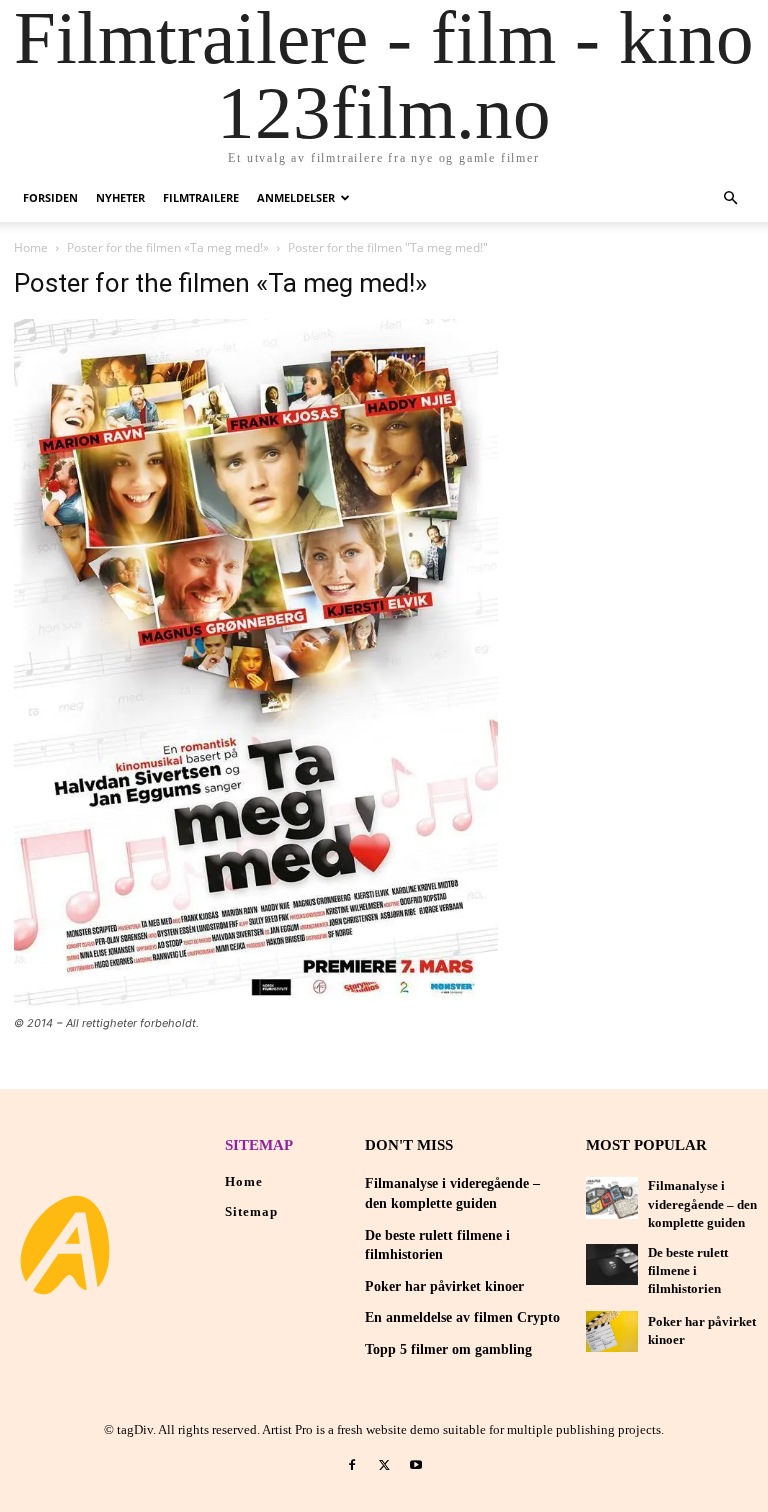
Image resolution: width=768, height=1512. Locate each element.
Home (31, 247)
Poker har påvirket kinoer (444, 1286)
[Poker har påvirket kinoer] (612, 1331)
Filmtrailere (201, 197)
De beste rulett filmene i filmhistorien (688, 1270)
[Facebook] (353, 1466)
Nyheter (120, 197)
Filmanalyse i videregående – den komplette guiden (702, 1203)
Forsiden (50, 197)
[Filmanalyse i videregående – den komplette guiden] (612, 1197)
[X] (384, 1466)
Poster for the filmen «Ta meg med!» (168, 247)
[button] (730, 198)
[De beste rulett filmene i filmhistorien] (612, 1264)
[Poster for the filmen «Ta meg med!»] (256, 1004)
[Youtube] (416, 1466)
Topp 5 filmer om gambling (448, 1349)
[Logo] (65, 1245)
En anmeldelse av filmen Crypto (462, 1317)
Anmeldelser (296, 197)
